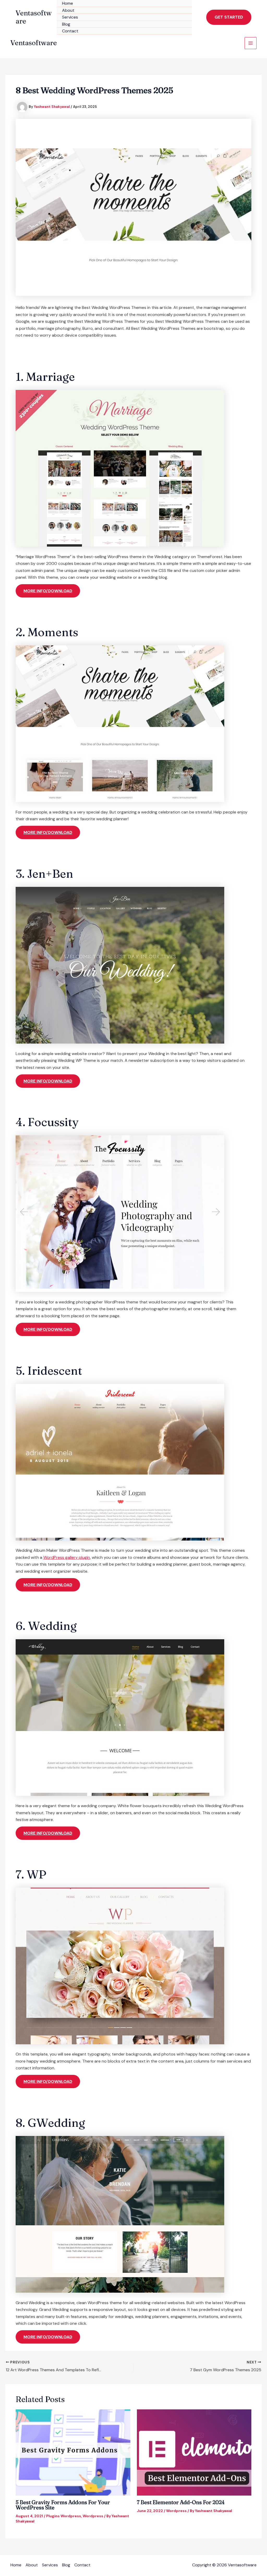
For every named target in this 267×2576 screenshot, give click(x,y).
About (68, 10)
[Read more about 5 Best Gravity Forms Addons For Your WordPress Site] (73, 2452)
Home (68, 3)
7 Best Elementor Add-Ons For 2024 (181, 2502)
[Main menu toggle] (251, 43)
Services (70, 17)
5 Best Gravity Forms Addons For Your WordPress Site (63, 2505)
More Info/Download (48, 591)
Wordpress (93, 2516)
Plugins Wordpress (64, 2516)
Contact (70, 31)
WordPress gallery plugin (67, 1557)
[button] (229, 17)
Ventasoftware (34, 17)
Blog (66, 24)
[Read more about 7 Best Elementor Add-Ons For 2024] (194, 2452)
